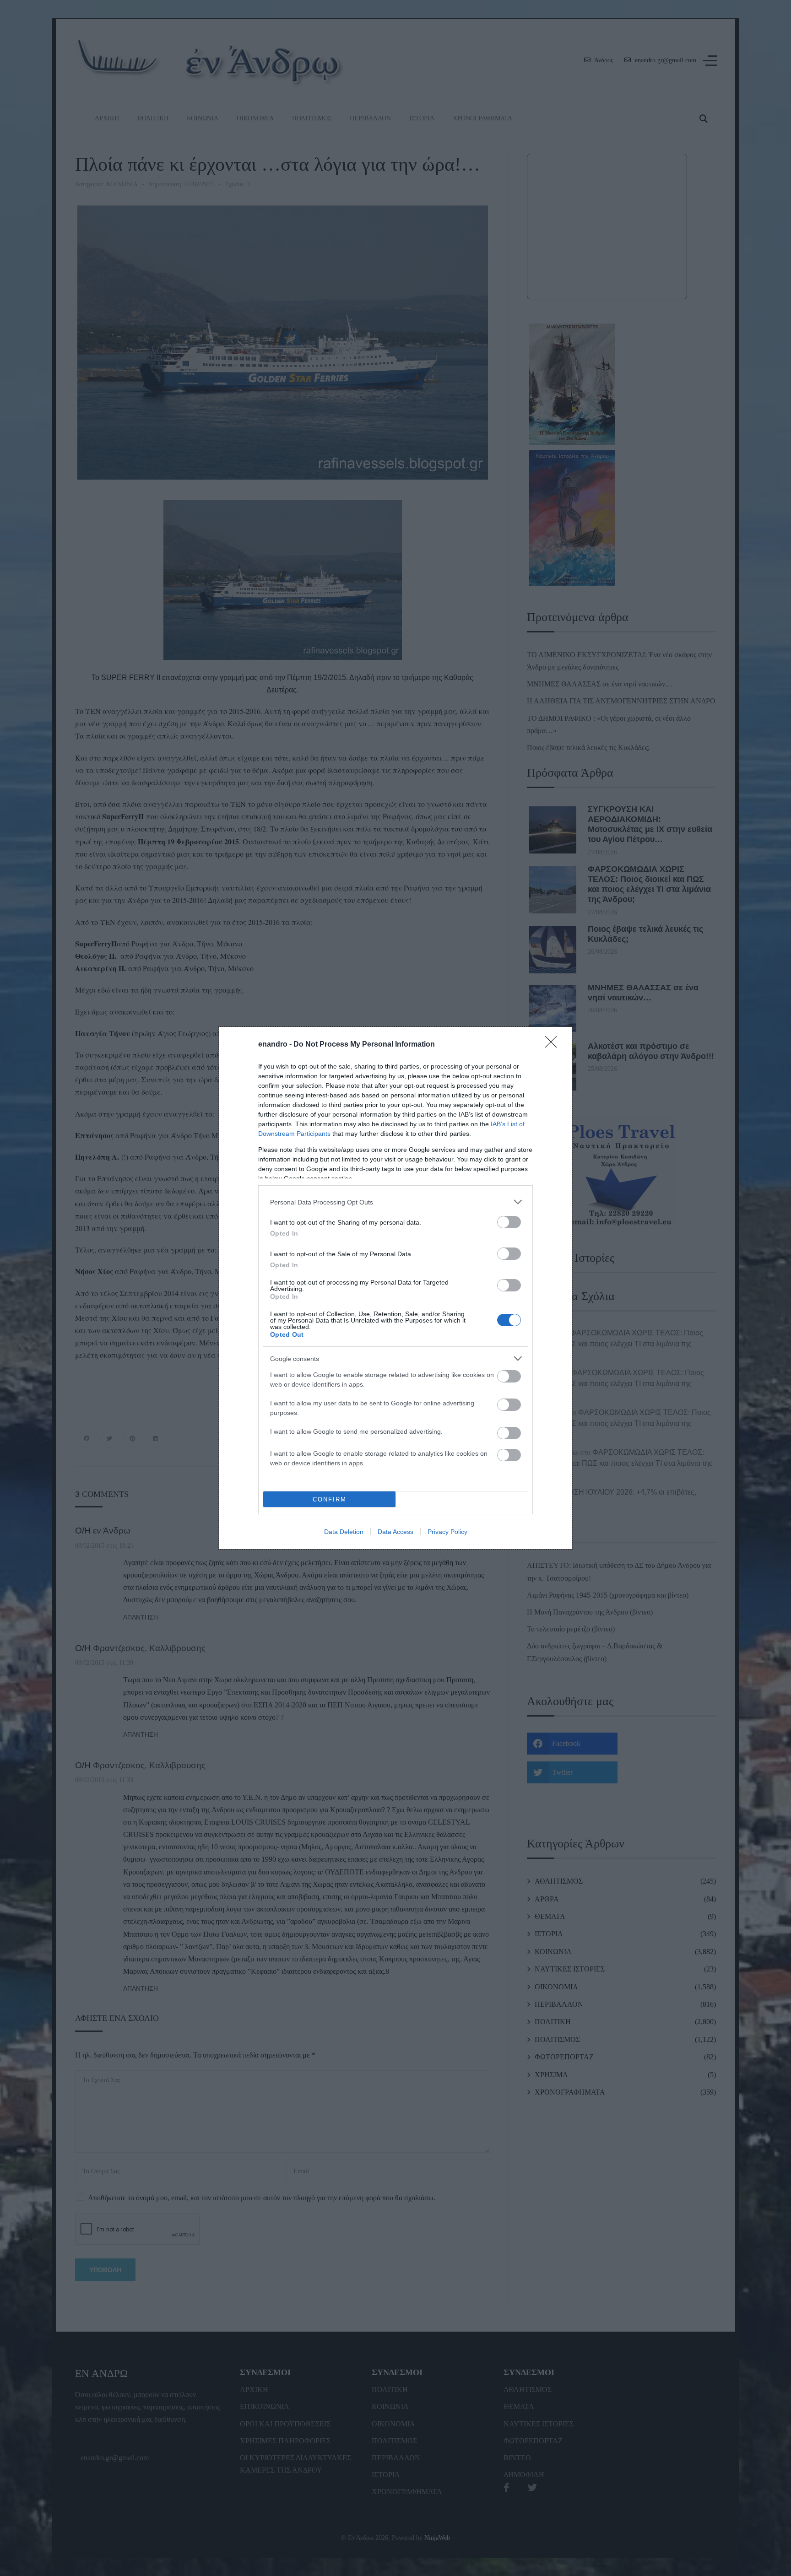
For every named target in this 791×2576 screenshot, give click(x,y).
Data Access (395, 1532)
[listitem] (395, 1202)
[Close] (554, 1045)
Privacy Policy (447, 1532)
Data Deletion (344, 1532)
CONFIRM (330, 1499)
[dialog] (395, 1288)
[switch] (509, 1222)
